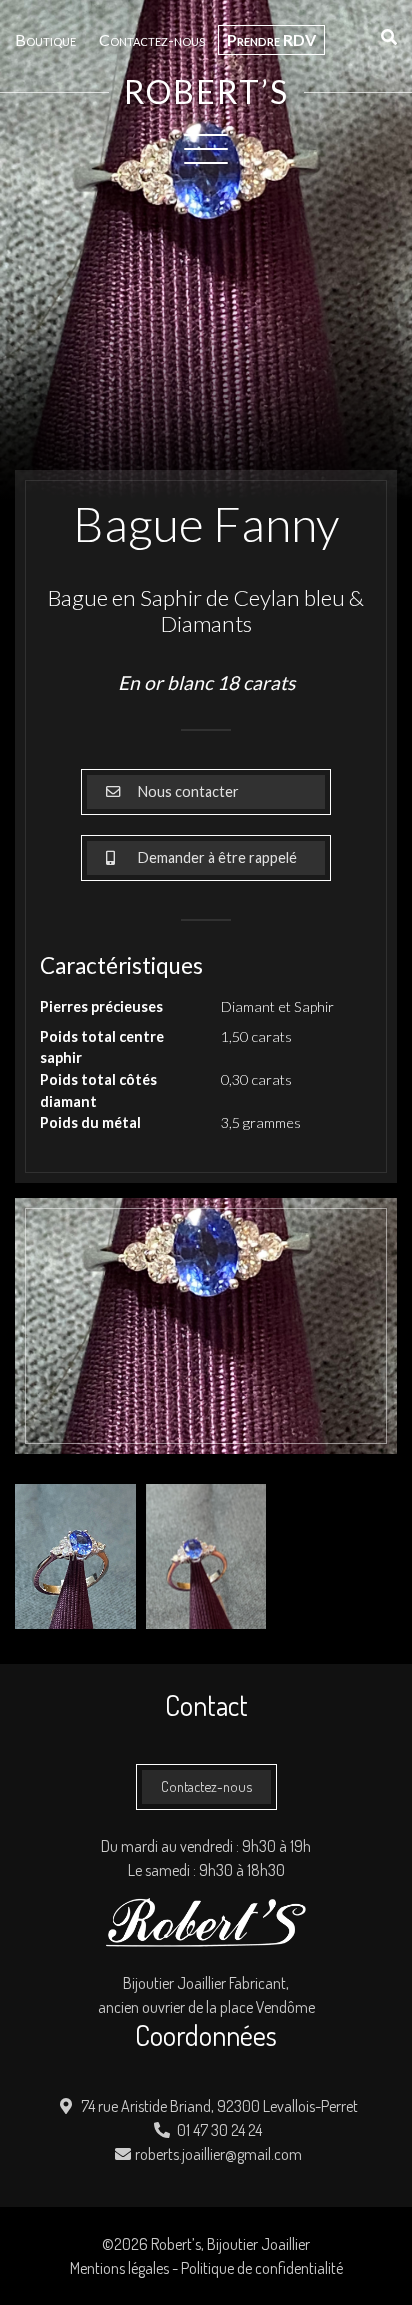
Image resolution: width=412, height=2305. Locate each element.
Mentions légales (119, 2268)
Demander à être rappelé (216, 857)
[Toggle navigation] (206, 148)
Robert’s (206, 92)
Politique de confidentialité (262, 2268)
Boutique (45, 39)
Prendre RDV (271, 39)
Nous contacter (187, 791)
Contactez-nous (152, 39)
